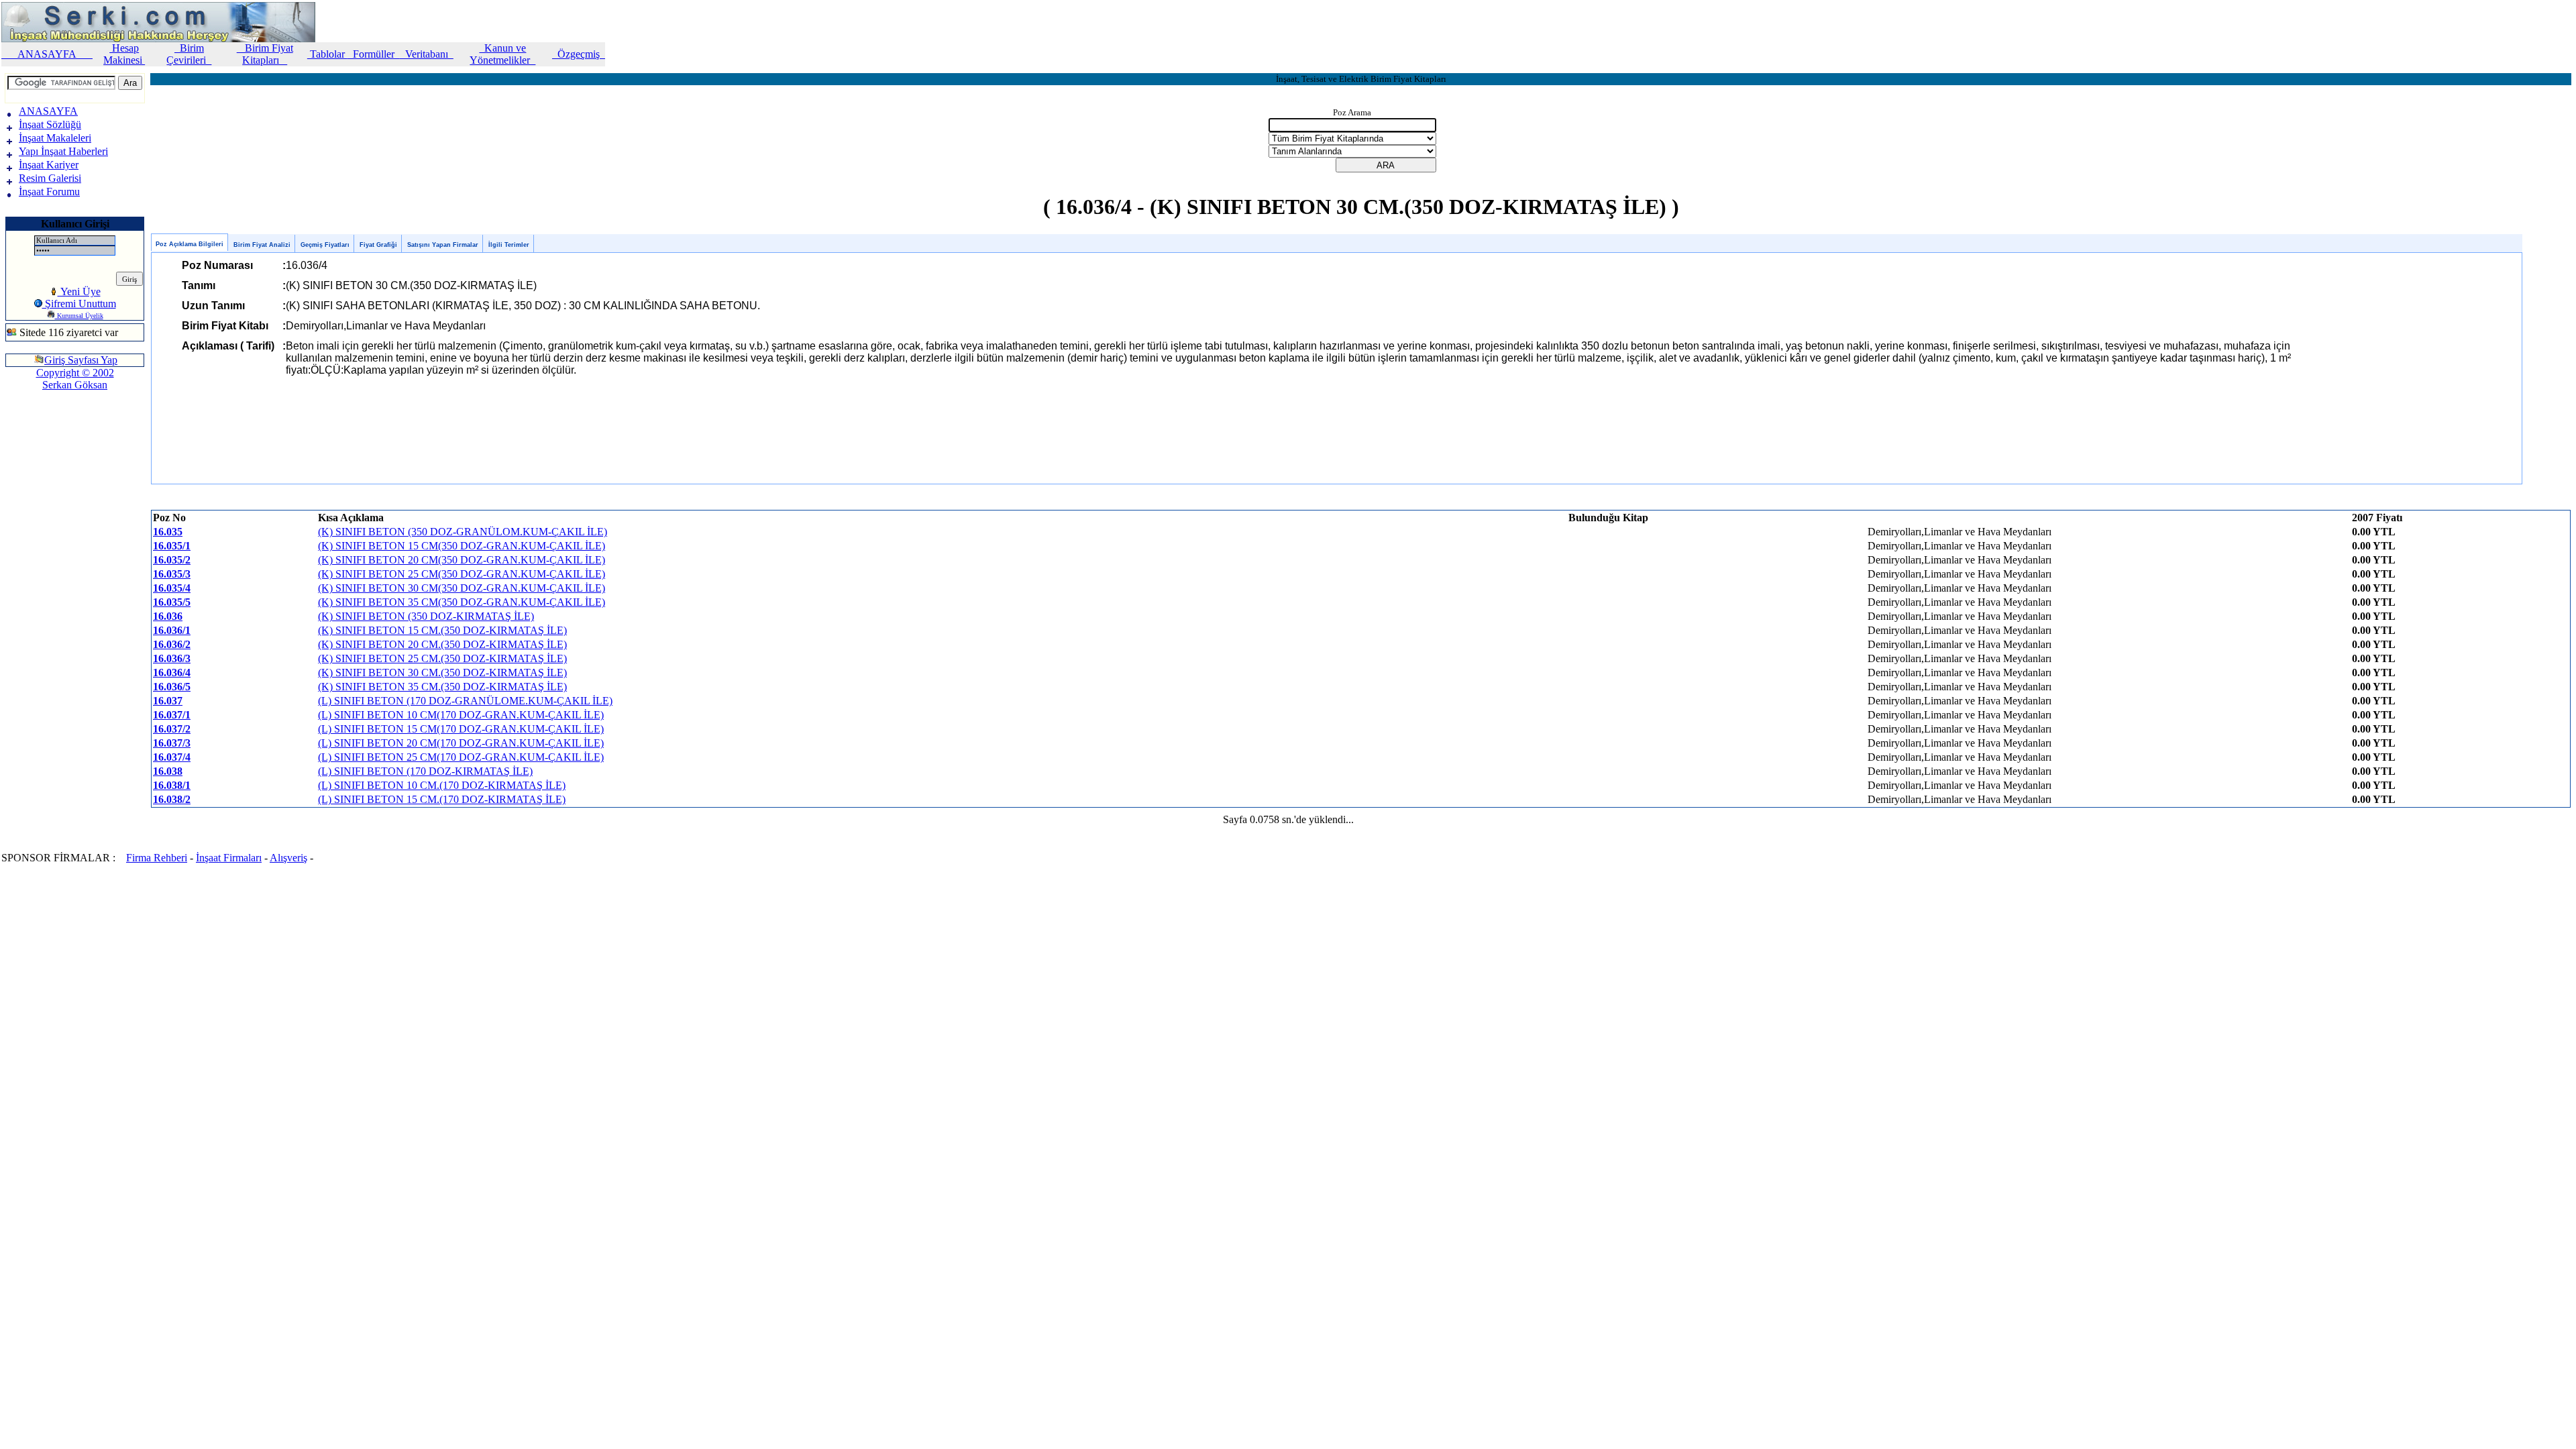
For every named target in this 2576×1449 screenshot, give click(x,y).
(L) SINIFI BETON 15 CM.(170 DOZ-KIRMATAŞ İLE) (442, 799)
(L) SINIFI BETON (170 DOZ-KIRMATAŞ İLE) (425, 771)
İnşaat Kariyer (49, 165)
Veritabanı (427, 54)
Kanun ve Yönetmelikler (502, 54)
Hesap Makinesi (124, 54)
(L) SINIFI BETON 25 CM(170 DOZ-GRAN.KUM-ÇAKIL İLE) (461, 757)
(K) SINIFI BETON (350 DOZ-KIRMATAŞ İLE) (426, 616)
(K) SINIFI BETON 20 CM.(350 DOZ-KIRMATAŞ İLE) (442, 644)
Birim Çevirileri (189, 54)
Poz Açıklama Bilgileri (190, 244)
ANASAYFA (47, 54)
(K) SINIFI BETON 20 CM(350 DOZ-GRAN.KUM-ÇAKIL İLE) (462, 560)
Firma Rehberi (157, 858)
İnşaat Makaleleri (55, 138)
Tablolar (327, 54)
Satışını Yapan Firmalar (443, 245)
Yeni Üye (79, 291)
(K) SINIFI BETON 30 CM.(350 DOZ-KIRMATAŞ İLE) (442, 673)
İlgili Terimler (509, 245)
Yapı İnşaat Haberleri (63, 151)
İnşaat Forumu (49, 192)
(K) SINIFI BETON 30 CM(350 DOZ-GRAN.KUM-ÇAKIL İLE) (462, 588)
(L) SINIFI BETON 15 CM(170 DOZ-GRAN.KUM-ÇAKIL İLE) (461, 729)
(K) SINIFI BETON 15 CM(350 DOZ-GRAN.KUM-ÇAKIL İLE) (462, 546)
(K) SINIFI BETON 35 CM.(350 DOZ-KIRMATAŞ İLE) (442, 687)
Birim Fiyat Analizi (262, 245)
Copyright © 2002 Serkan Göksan (75, 379)
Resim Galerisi (50, 178)
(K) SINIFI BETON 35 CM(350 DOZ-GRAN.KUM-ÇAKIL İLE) (462, 602)
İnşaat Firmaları (229, 858)
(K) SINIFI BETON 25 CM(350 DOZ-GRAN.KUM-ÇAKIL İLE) (462, 574)
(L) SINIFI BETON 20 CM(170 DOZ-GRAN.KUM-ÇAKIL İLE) (461, 743)
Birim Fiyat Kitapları (265, 54)
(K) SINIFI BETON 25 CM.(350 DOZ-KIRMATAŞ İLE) (442, 658)
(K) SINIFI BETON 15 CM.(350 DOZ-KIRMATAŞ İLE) (442, 630)
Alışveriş (288, 858)
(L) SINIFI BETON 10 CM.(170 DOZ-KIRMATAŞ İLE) (442, 785)
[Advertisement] (46, 445)
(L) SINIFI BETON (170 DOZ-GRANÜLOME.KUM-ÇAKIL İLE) (465, 701)
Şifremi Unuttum (79, 304)
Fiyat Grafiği (378, 245)
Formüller (374, 54)
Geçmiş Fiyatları (325, 245)
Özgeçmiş (579, 54)
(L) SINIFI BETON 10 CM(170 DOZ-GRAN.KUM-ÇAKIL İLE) (461, 715)
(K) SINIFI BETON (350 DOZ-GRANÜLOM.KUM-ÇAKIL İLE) (463, 532)
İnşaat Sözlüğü (50, 124)
